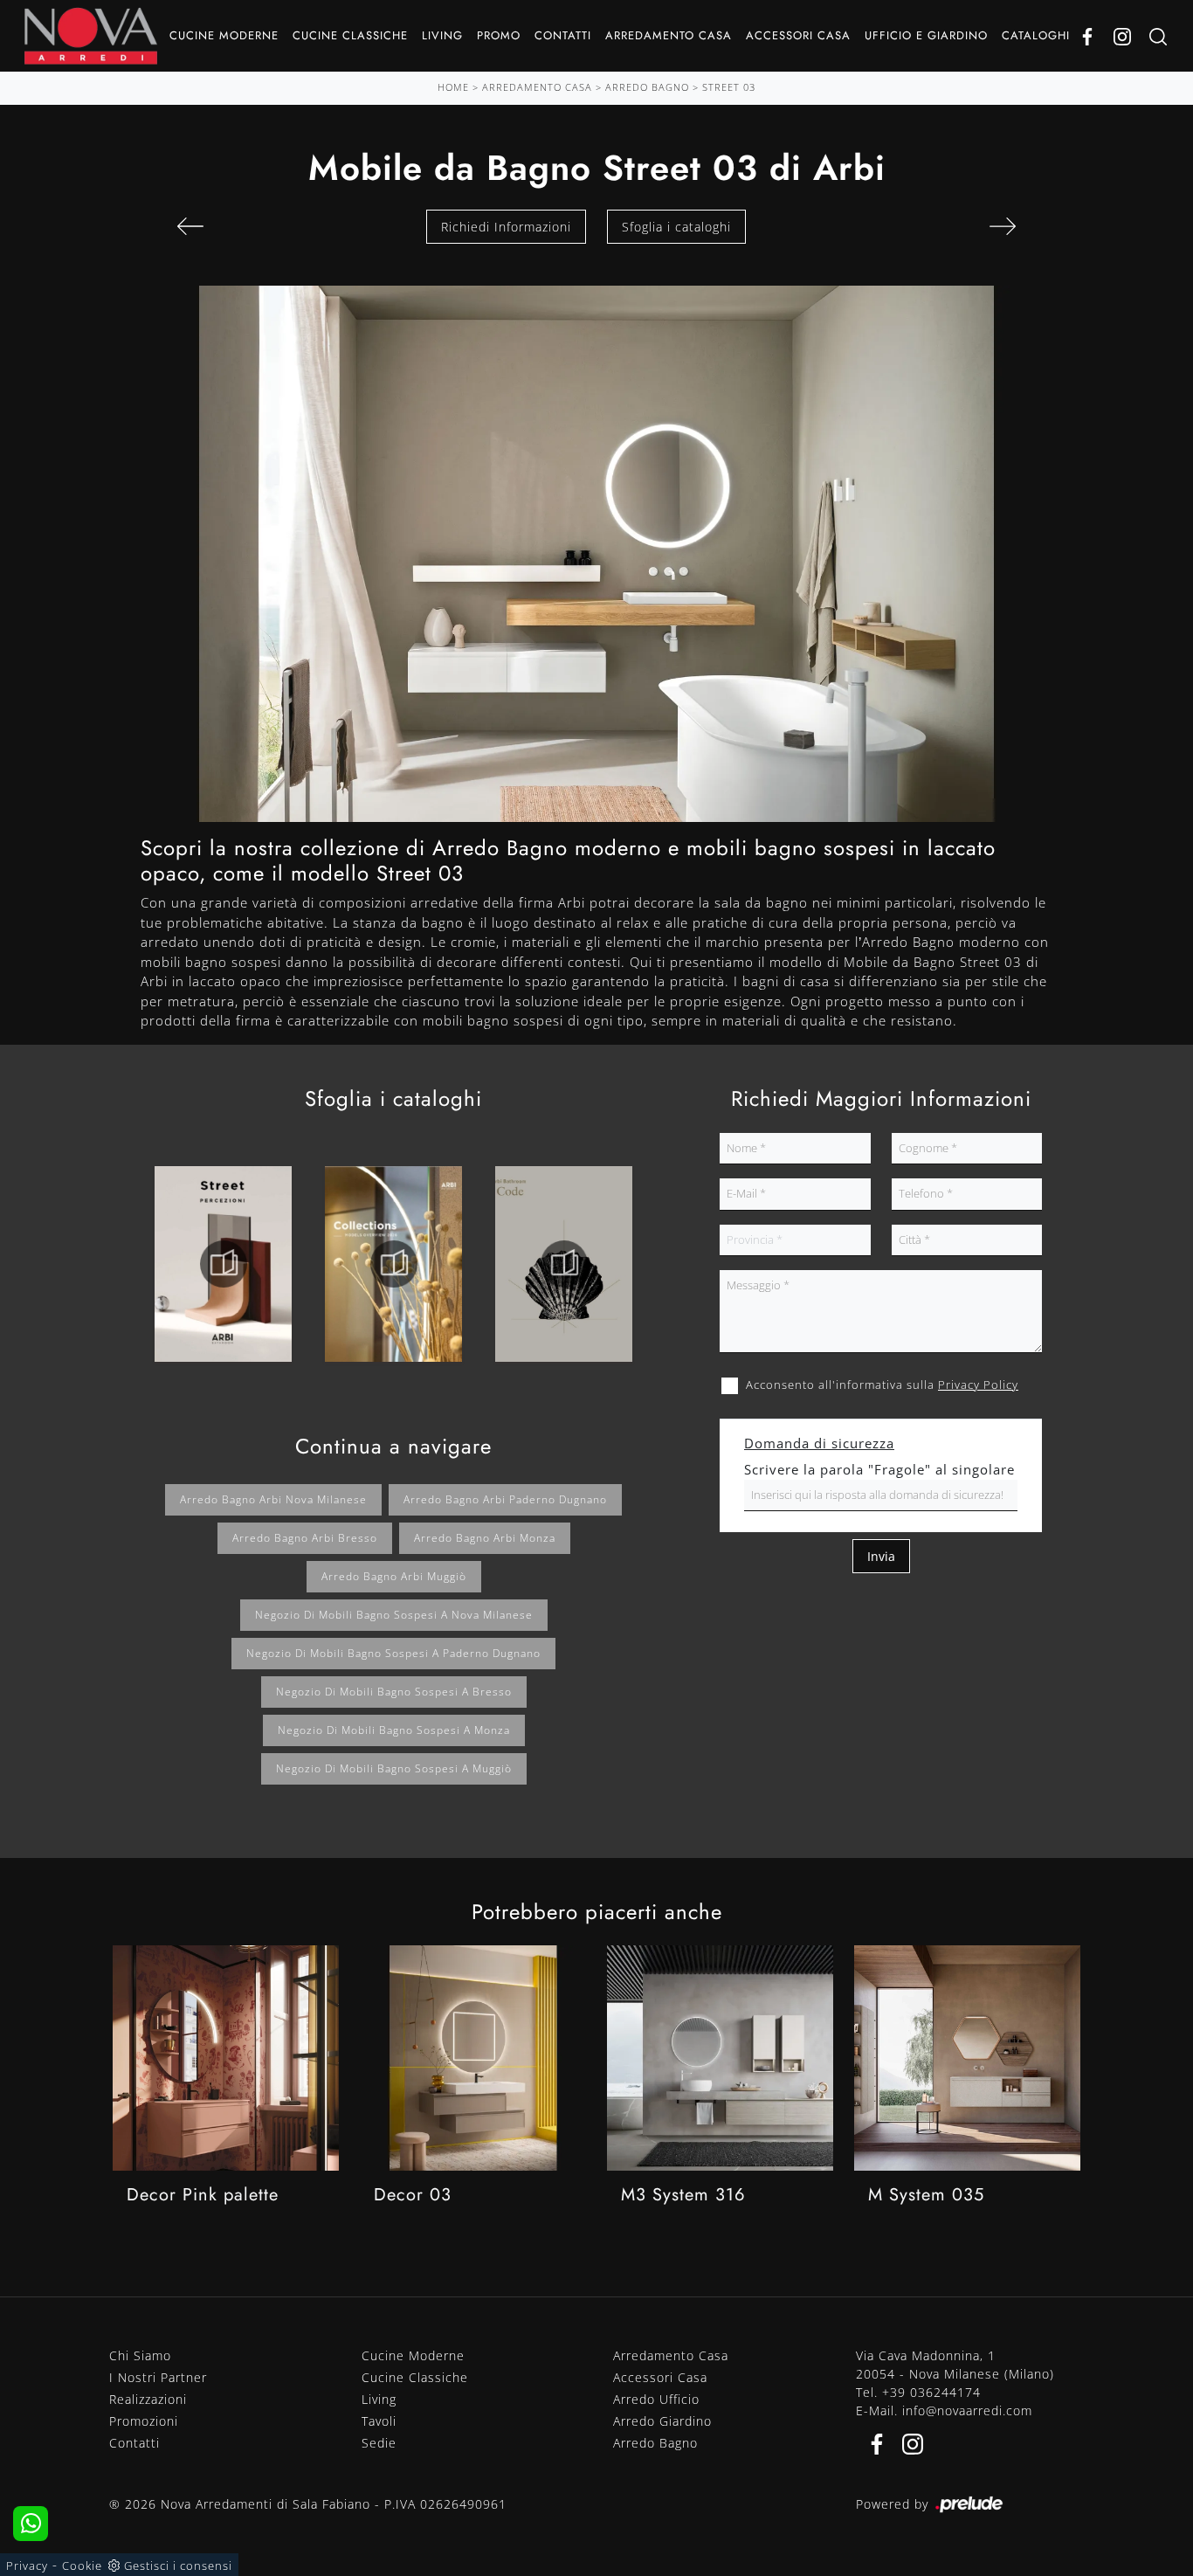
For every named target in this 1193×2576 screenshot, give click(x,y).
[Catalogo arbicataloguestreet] (223, 1264)
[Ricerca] (1158, 36)
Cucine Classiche (350, 35)
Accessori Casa (798, 35)
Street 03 (729, 87)
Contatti (563, 35)
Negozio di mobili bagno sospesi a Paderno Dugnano (393, 1653)
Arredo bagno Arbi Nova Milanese (273, 1499)
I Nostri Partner (158, 2377)
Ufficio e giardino (926, 35)
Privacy (27, 2566)
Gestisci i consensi (178, 2566)
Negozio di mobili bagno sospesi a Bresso (394, 1692)
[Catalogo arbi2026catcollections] (393, 1264)
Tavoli (379, 2421)
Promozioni (144, 2421)
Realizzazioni (148, 2399)
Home (453, 87)
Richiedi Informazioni (506, 227)
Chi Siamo (140, 2355)
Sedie (379, 2443)
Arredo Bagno (647, 87)
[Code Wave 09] (190, 226)
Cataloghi (1036, 35)
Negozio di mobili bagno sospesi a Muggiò (394, 1768)
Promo (499, 35)
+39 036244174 (931, 2392)
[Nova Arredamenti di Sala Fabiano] (91, 36)
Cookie (82, 2566)
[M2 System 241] (1003, 226)
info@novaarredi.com (967, 2410)
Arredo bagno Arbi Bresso (305, 1538)
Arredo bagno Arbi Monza (485, 1538)
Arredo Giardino (662, 2421)
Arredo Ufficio (656, 2399)
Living (442, 35)
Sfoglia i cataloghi (676, 227)
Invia (881, 1556)
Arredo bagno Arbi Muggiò (394, 1576)
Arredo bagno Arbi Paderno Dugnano (505, 1499)
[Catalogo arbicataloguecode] (564, 1264)
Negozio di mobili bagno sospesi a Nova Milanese (394, 1615)
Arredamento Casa (669, 35)
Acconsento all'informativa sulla (882, 1385)
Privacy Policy (978, 1385)
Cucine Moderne (224, 35)
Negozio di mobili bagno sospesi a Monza (394, 1730)
